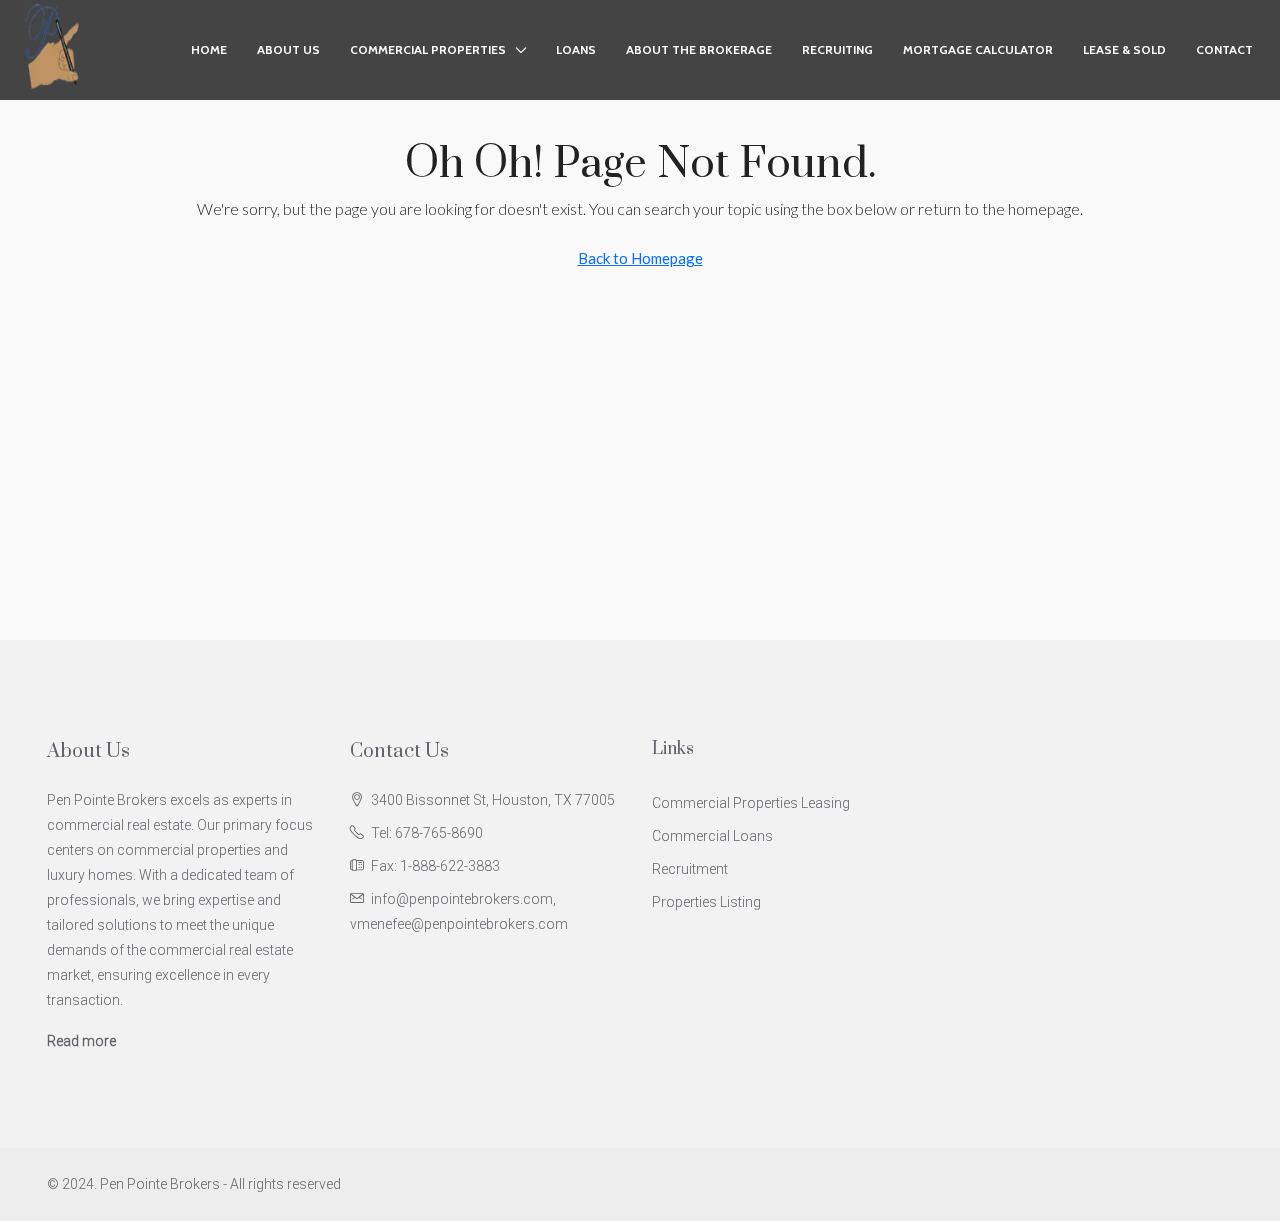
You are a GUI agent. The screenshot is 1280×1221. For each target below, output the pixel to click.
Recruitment (690, 869)
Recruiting (837, 49)
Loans (576, 49)
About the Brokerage (699, 49)
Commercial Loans (712, 836)
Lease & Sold (1124, 49)
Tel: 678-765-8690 (427, 833)
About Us (288, 49)
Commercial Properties (428, 49)
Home (209, 49)
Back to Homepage (640, 258)
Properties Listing (706, 902)
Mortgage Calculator (978, 49)
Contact (1224, 49)
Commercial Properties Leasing (751, 803)
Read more (81, 1041)
